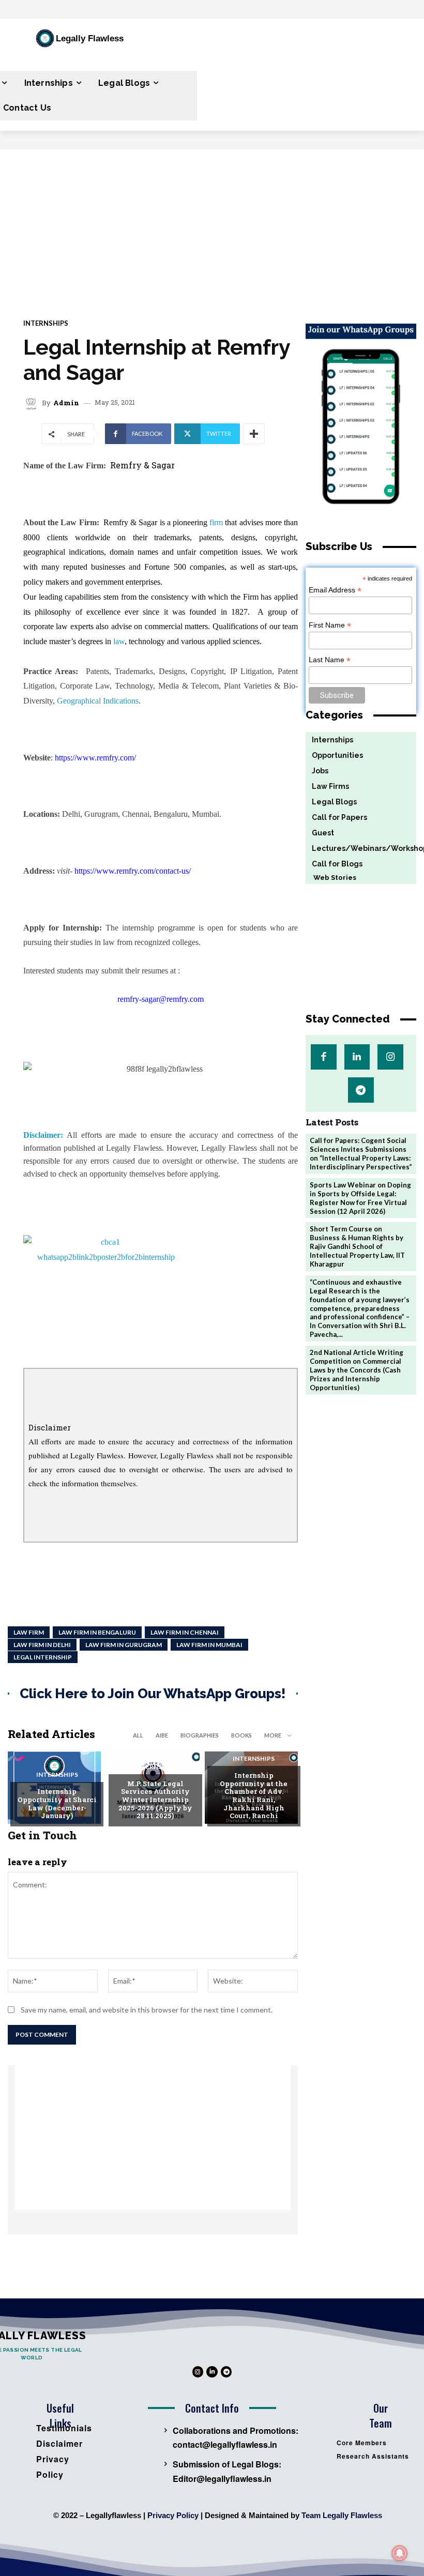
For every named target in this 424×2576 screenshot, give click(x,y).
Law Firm (29, 1632)
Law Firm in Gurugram (124, 1645)
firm (216, 522)
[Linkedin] (357, 1057)
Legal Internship (43, 1657)
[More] (254, 434)
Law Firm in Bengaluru (97, 1632)
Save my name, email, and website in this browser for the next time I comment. (147, 2010)
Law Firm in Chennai (185, 1632)
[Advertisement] (212, 227)
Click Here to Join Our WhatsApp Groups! (153, 1694)
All (138, 1735)
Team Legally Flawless (342, 2515)
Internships (46, 323)
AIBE (162, 1735)
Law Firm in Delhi (42, 1645)
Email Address (335, 590)
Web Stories (331, 878)
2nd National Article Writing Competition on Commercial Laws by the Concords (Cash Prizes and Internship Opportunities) (357, 1370)
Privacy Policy (173, 2515)
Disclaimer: (43, 1135)
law (119, 641)
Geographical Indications (98, 701)
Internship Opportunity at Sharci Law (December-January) (57, 1803)
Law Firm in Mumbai (209, 1645)
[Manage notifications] (400, 2553)
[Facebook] (323, 1057)
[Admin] (33, 403)
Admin (66, 403)
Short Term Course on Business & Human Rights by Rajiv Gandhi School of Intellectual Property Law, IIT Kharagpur (357, 1246)
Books (241, 1735)
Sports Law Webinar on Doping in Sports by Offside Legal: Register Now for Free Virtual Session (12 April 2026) (360, 1198)
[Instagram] (390, 1057)
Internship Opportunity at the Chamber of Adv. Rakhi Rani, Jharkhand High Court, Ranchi (254, 1795)
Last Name (330, 660)
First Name (330, 625)
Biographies (200, 1735)
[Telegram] (361, 1090)
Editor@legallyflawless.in (222, 2479)
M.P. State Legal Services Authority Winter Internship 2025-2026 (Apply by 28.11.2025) (155, 1800)
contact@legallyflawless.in (225, 2444)
